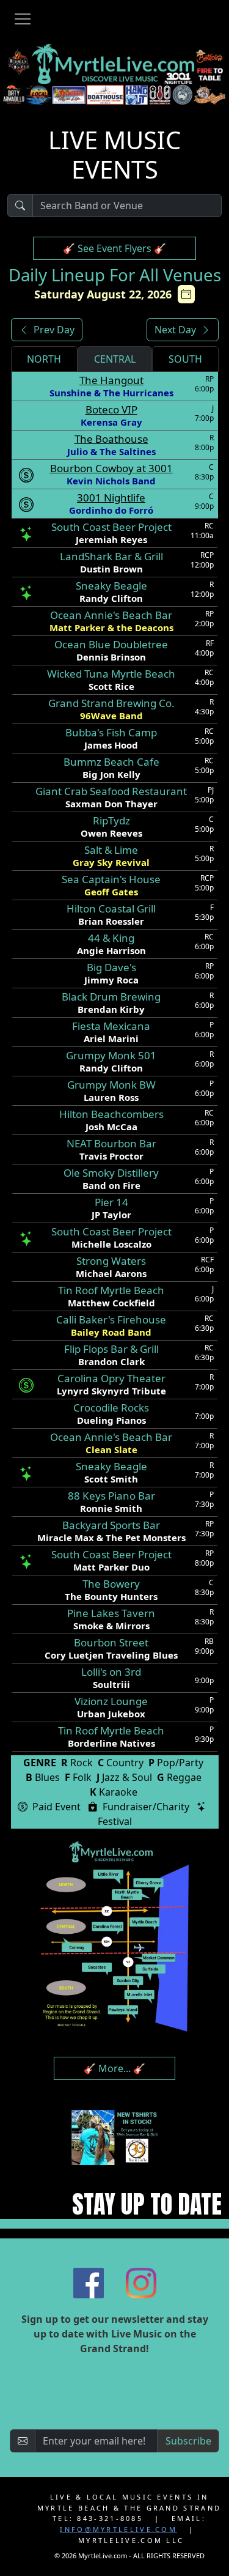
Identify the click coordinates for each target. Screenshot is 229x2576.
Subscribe (188, 2441)
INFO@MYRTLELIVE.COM (118, 2529)
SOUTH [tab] (185, 359)
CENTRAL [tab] (115, 359)
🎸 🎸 (114, 248)
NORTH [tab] (44, 359)
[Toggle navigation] (23, 21)
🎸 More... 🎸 (114, 2068)
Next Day (175, 330)
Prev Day (54, 330)
